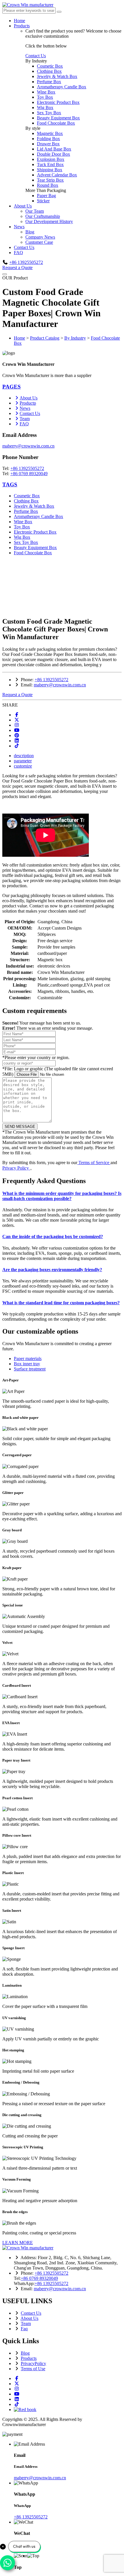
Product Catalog (45, 338)
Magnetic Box (50, 133)
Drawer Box (48, 144)
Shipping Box (50, 170)
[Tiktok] (17, 746)
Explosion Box (51, 159)
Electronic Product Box (58, 102)
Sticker (43, 201)
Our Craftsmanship (43, 216)
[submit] (59, 12)
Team (25, 419)
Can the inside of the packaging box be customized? (53, 1236)
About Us (23, 206)
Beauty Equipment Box (58, 118)
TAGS (10, 484)
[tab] (62, 387)
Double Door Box (53, 154)
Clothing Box (49, 71)
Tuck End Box (50, 164)
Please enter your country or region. (36, 1057)
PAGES (12, 387)
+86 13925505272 (26, 262)
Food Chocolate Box (56, 123)
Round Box (48, 185)
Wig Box (45, 107)
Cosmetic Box (50, 66)
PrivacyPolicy (33, 2363)
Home (19, 21)
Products (22, 26)
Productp (28, 403)
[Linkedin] (17, 741)
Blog (30, 232)
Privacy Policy (16, 1168)
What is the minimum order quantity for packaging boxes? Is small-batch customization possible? (62, 1196)
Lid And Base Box (54, 149)
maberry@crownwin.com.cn (28, 446)
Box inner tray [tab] (27, 1364)
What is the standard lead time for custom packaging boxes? (61, 1303)
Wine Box (46, 92)
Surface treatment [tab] (30, 1369)
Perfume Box (49, 82)
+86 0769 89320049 (29, 474)
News (19, 227)
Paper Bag (46, 196)
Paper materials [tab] (28, 1359)
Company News (40, 237)
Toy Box (45, 97)
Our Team (35, 211)
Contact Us (36, 56)
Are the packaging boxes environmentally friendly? (52, 1270)
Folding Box (48, 139)
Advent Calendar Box (57, 175)
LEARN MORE (18, 2243)
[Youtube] (17, 730)
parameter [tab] (23, 761)
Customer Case (39, 242)
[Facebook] (17, 715)
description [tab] (24, 756)
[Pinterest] (17, 735)
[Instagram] (17, 725)
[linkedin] (17, 2399)
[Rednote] (25, 2410)
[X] (17, 720)
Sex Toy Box (49, 113)
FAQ (18, 253)
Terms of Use (33, 2369)
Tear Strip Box (50, 180)
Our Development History (49, 221)
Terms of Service (94, 1163)
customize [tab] (23, 766)
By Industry (75, 338)
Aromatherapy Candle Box (62, 87)
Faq (24, 2329)
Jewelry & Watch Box (57, 76)
